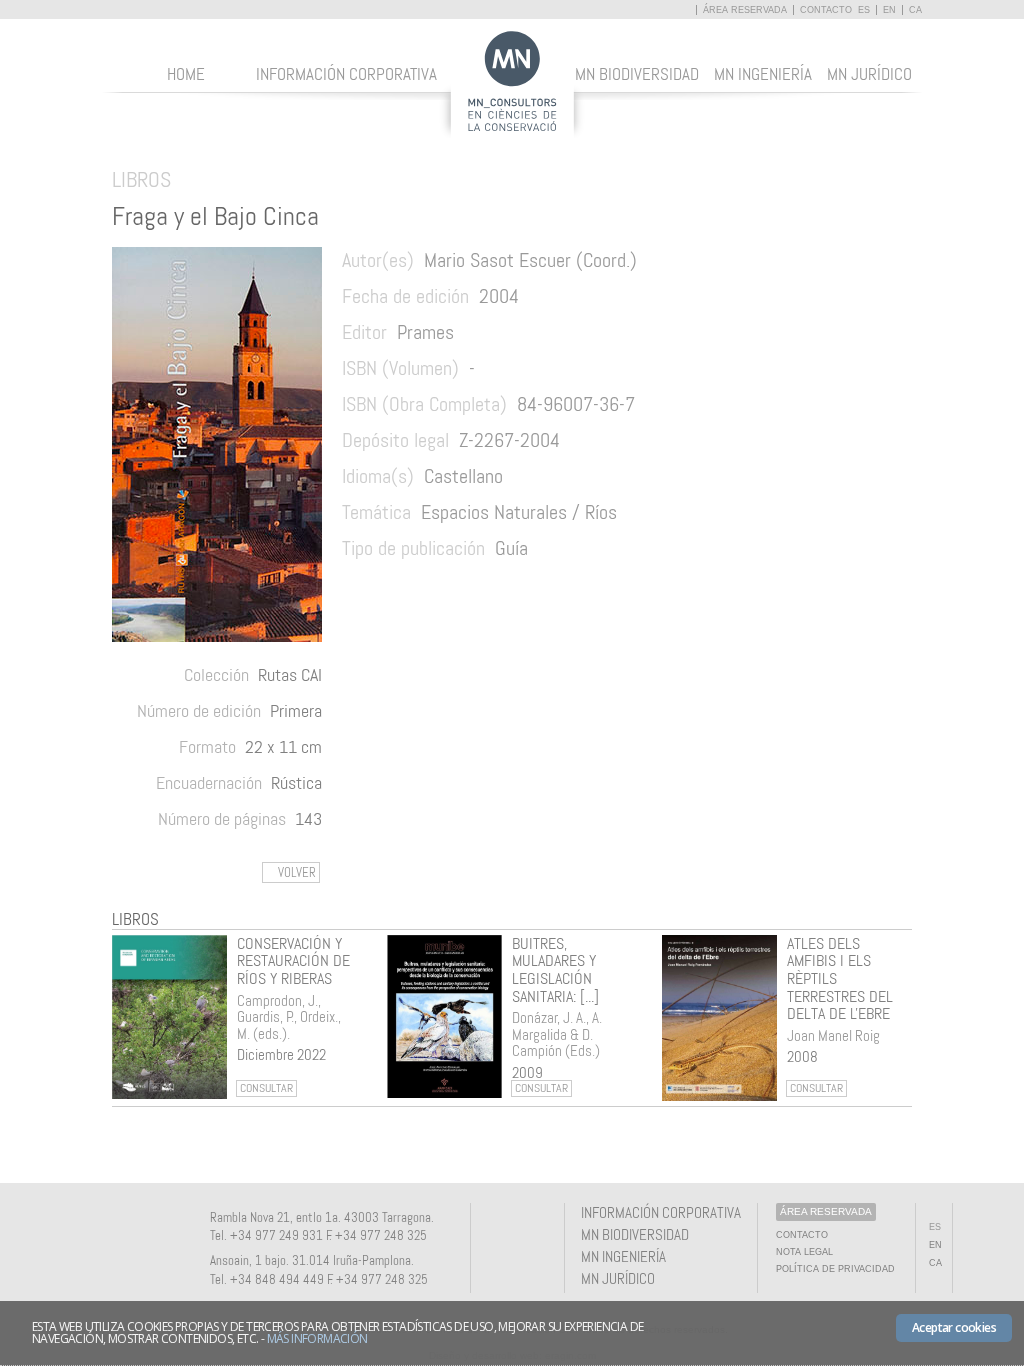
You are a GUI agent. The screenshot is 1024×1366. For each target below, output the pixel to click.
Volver (297, 872)
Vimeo (533, 1230)
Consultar (266, 1088)
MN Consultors (512, 84)
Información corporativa (346, 74)
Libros (135, 919)
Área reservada (746, 10)
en (889, 10)
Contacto (826, 10)
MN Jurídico (869, 74)
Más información (317, 1338)
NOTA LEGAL (804, 1252)
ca (915, 10)
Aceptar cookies (954, 1327)
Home (186, 74)
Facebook (500, 1230)
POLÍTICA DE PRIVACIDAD (835, 1269)
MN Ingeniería (763, 74)
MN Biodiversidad (637, 74)
